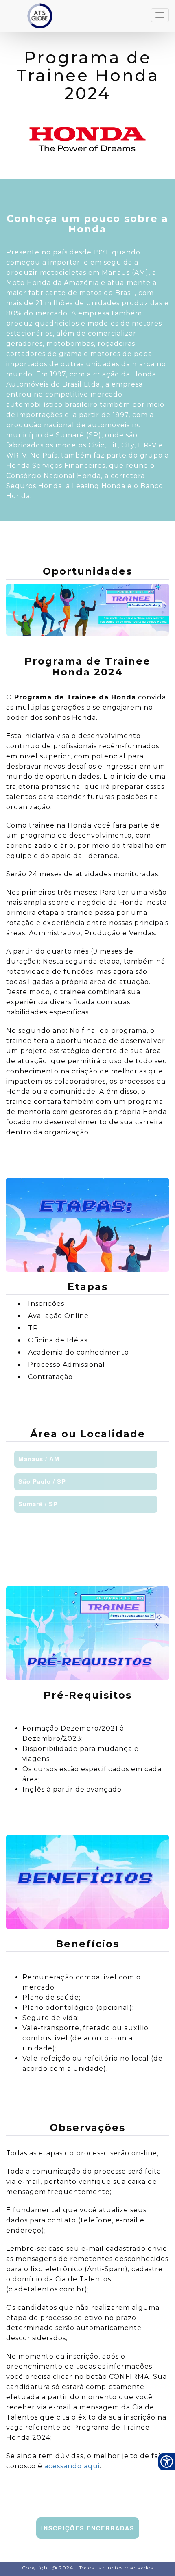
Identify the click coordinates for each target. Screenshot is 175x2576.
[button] (86, 1459)
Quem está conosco (29, 2557)
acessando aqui (72, 2466)
